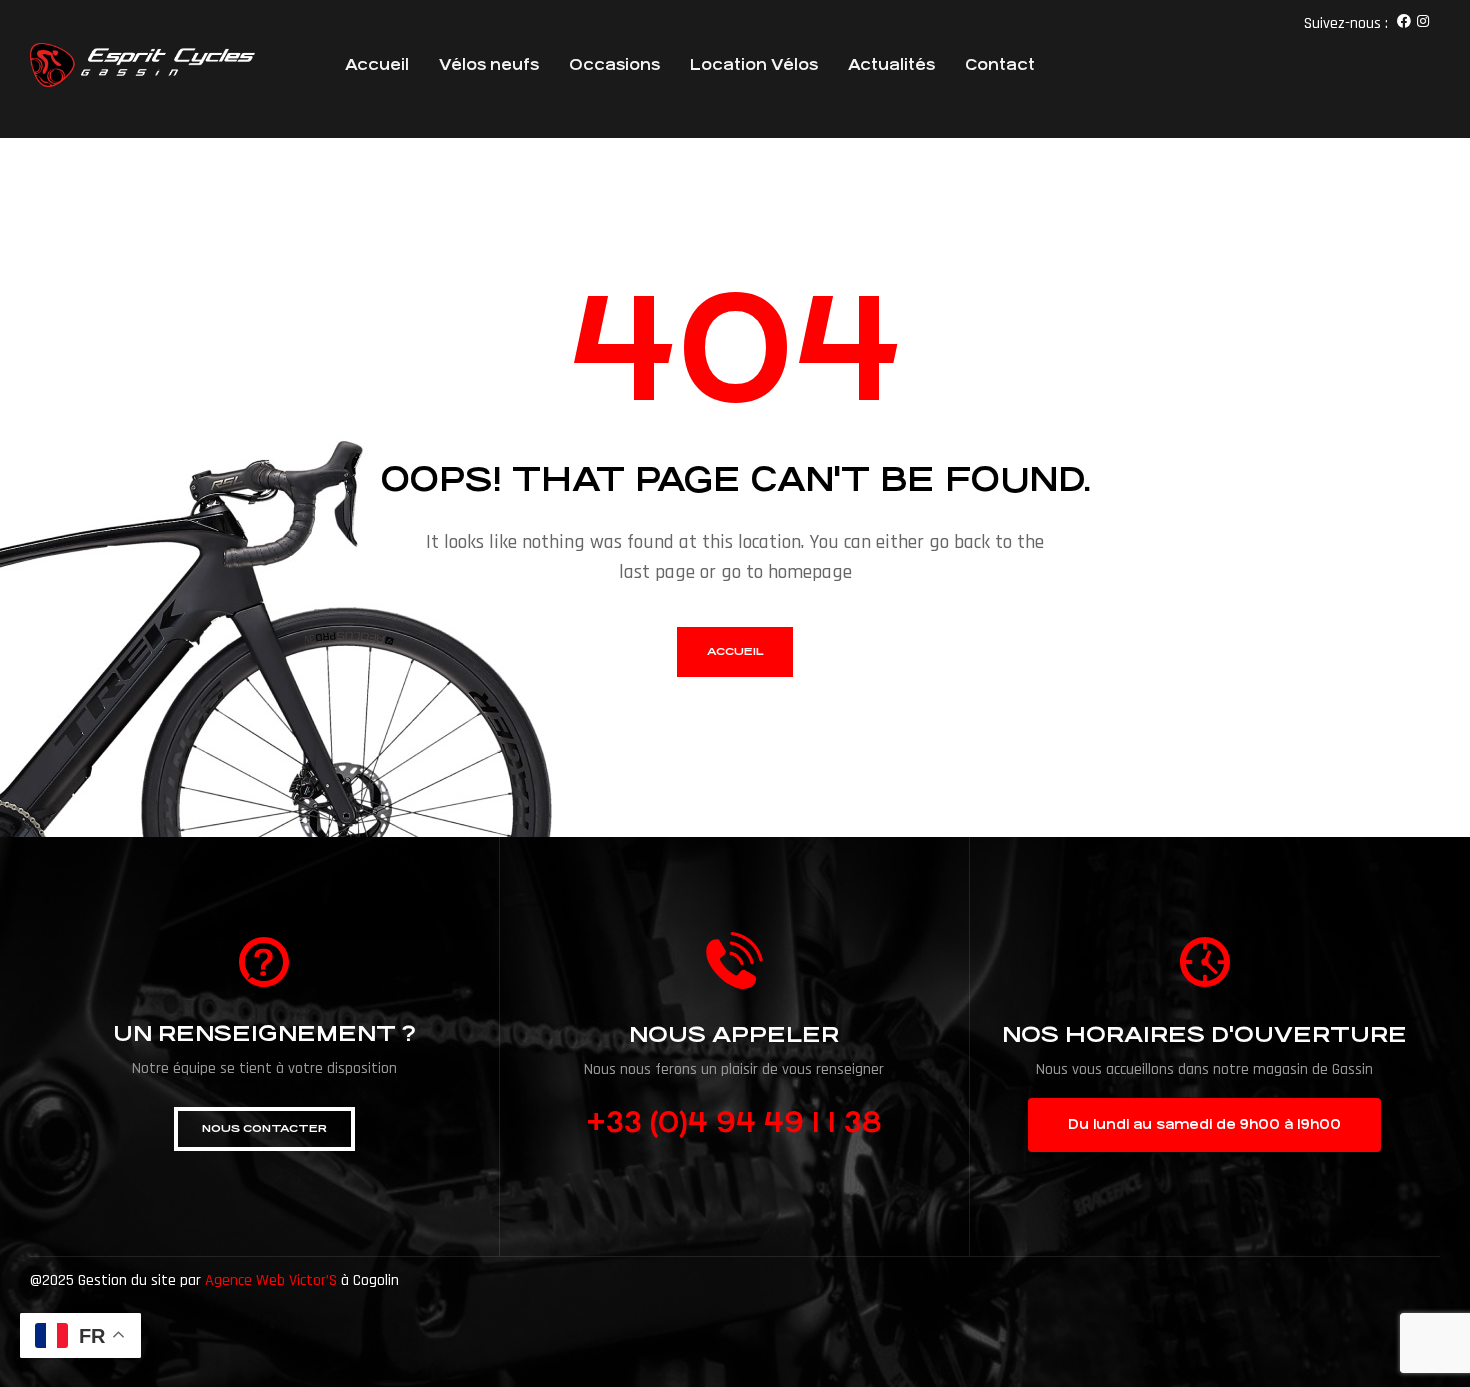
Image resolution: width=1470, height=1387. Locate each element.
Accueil (377, 64)
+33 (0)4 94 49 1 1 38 (734, 1123)
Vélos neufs (489, 64)
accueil (735, 651)
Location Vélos (754, 64)
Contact (1000, 64)
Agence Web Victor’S (271, 1280)
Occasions (614, 64)
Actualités (891, 64)
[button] (264, 1129)
